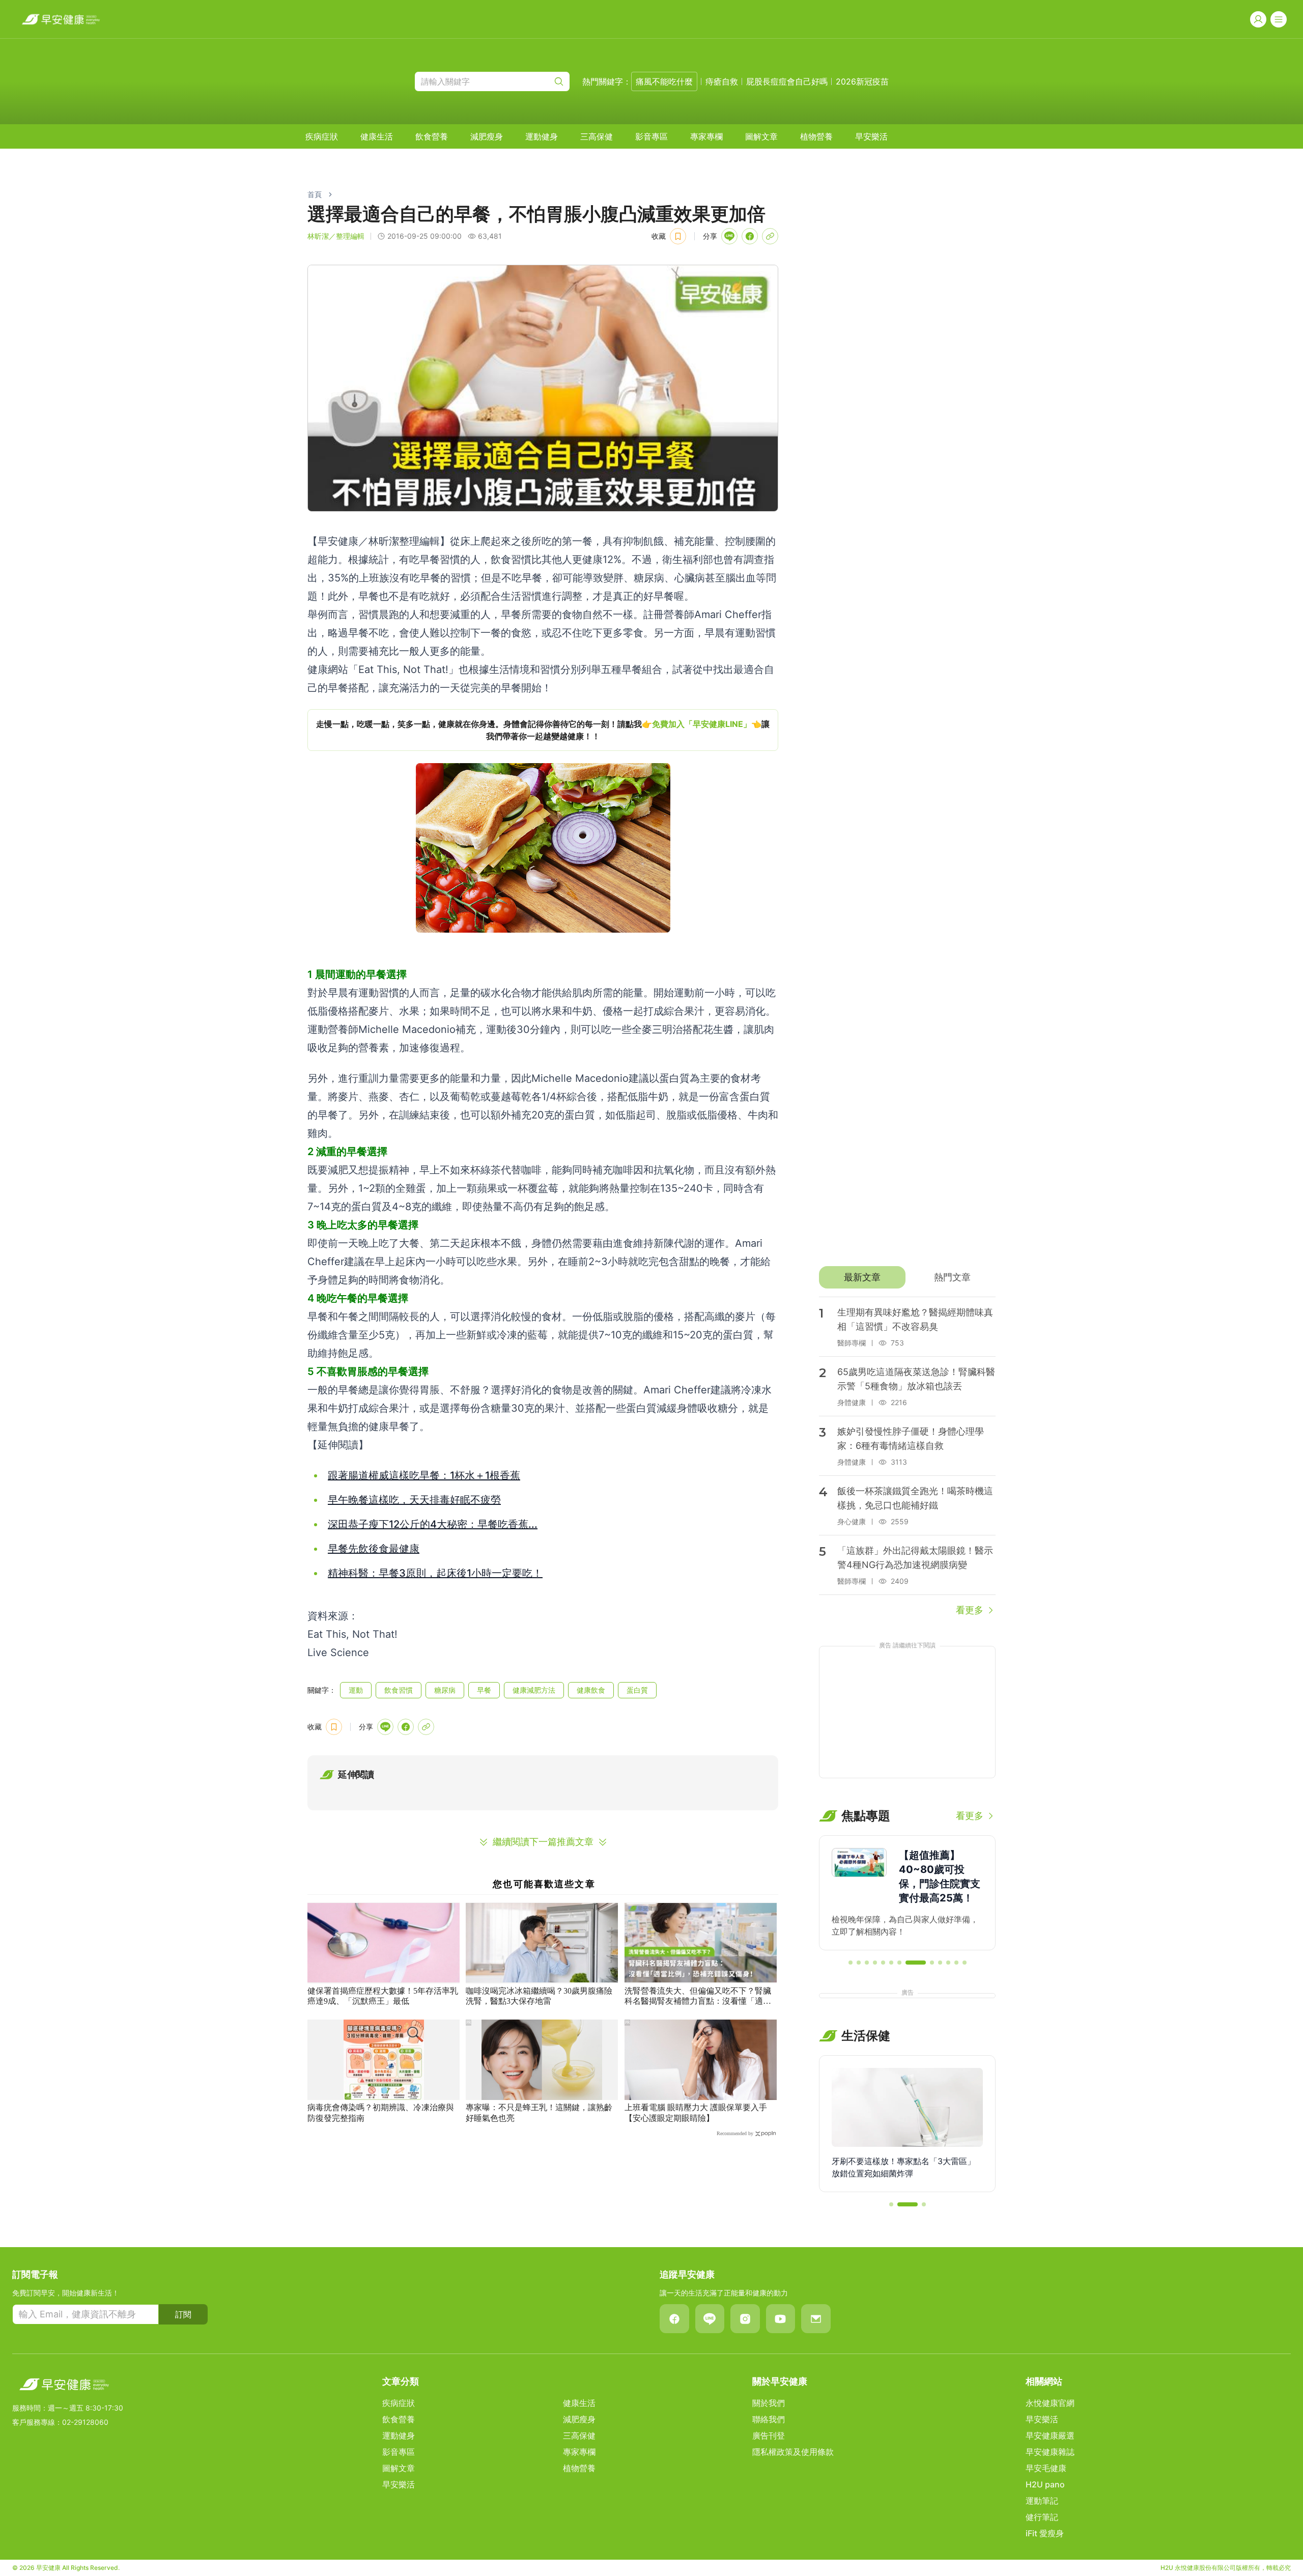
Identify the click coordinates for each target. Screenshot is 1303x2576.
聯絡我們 (769, 2419)
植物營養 (816, 136)
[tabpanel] (907, 1457)
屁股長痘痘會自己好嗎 (787, 81)
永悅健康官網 (1050, 2403)
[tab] (862, 1277)
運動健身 (542, 136)
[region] (543, 730)
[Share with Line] (729, 236)
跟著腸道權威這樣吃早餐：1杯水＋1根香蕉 (424, 1475)
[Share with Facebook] (750, 236)
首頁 (315, 194)
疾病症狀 (322, 136)
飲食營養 (432, 136)
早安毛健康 (1046, 2468)
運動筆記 (1042, 2501)
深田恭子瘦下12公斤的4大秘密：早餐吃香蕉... (433, 1524)
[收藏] (678, 236)
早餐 (484, 1690)
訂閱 (183, 2314)
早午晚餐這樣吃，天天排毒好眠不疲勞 (414, 1500)
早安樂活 (871, 136)
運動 (356, 1690)
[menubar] (597, 136)
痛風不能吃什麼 (664, 81)
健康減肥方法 (534, 1690)
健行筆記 (1042, 2517)
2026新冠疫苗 (862, 81)
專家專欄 (706, 136)
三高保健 (597, 136)
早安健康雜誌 (1050, 2452)
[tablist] (907, 1277)
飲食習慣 (399, 1690)
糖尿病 (445, 1690)
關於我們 (769, 2403)
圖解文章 (761, 136)
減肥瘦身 (487, 136)
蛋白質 (637, 1690)
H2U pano (1045, 2484)
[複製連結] (770, 236)
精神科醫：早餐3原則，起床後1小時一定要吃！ (435, 1573)
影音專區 (651, 136)
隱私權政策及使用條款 (793, 2452)
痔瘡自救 (722, 81)
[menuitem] (322, 136)
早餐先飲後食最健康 (374, 1549)
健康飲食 (591, 1690)
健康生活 (377, 136)
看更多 (970, 1610)
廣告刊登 (769, 2435)
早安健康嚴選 (1050, 2435)
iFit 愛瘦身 (1045, 2533)
